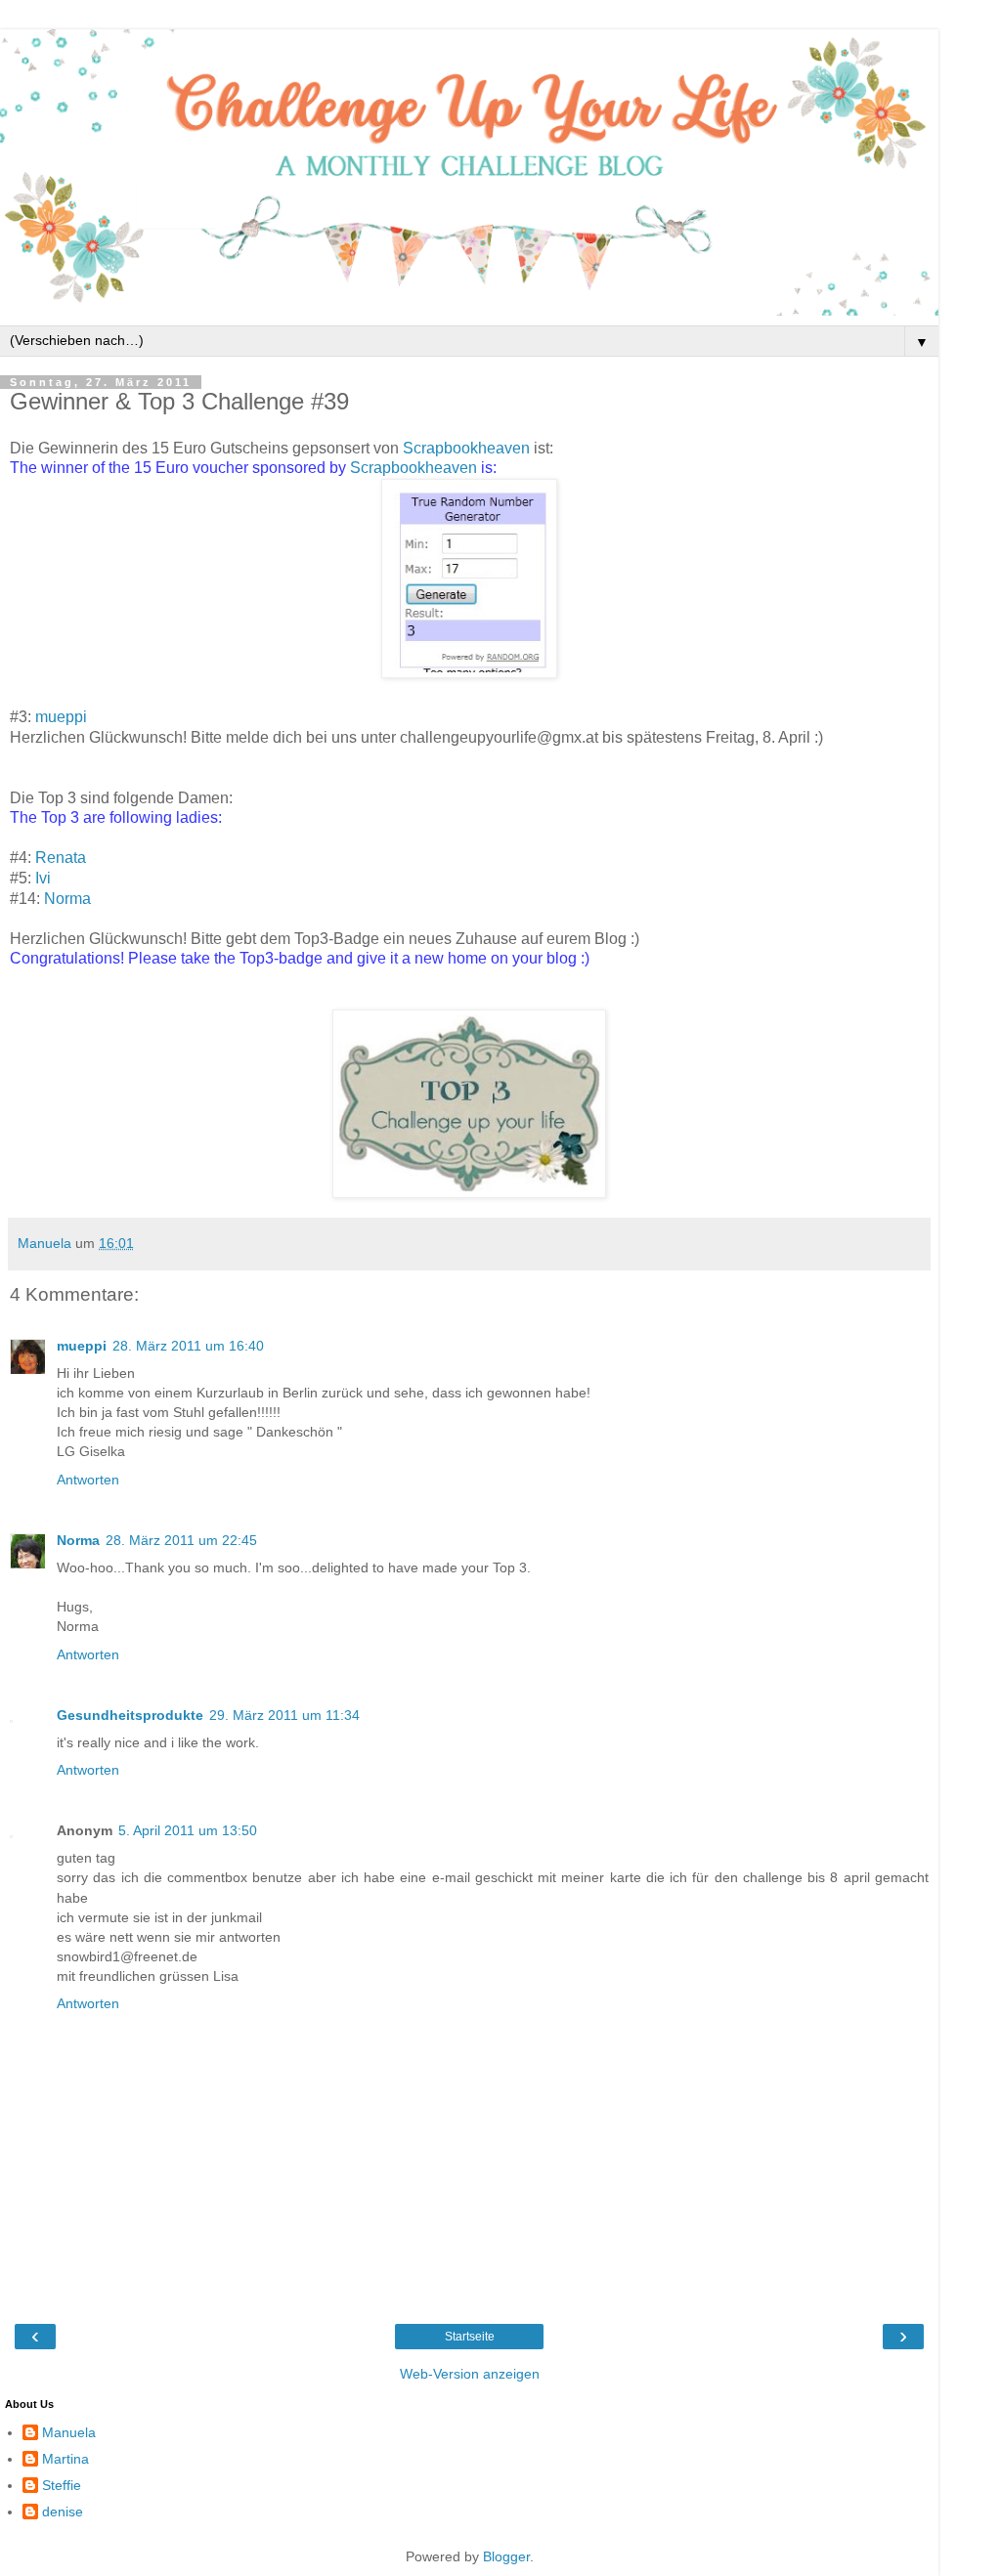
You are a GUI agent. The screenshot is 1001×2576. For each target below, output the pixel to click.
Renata (61, 858)
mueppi (61, 717)
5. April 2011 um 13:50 (188, 1830)
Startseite (470, 2337)
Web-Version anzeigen (470, 2374)
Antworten (88, 1480)
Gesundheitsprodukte (130, 1715)
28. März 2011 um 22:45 (181, 1540)
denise (63, 2512)
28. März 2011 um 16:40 (188, 1346)
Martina (65, 2459)
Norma (67, 899)
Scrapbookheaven (468, 448)
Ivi (43, 878)
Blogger (506, 2556)
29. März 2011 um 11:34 (284, 1715)
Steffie (62, 2485)
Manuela (69, 2432)
